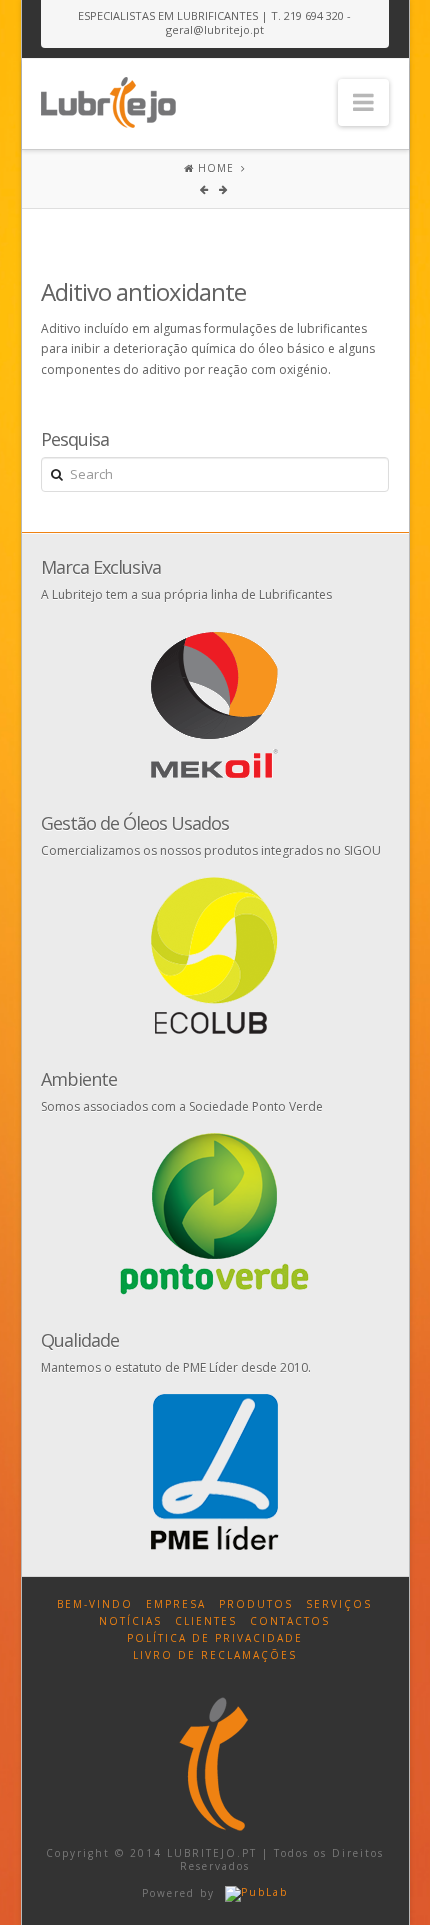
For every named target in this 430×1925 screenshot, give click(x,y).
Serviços (339, 1604)
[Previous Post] (207, 189)
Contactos (290, 1621)
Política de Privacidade (215, 1638)
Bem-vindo (95, 1604)
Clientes (206, 1621)
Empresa (176, 1604)
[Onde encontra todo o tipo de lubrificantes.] (108, 98)
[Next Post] (224, 189)
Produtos (256, 1604)
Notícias (130, 1621)
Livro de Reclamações (215, 1655)
